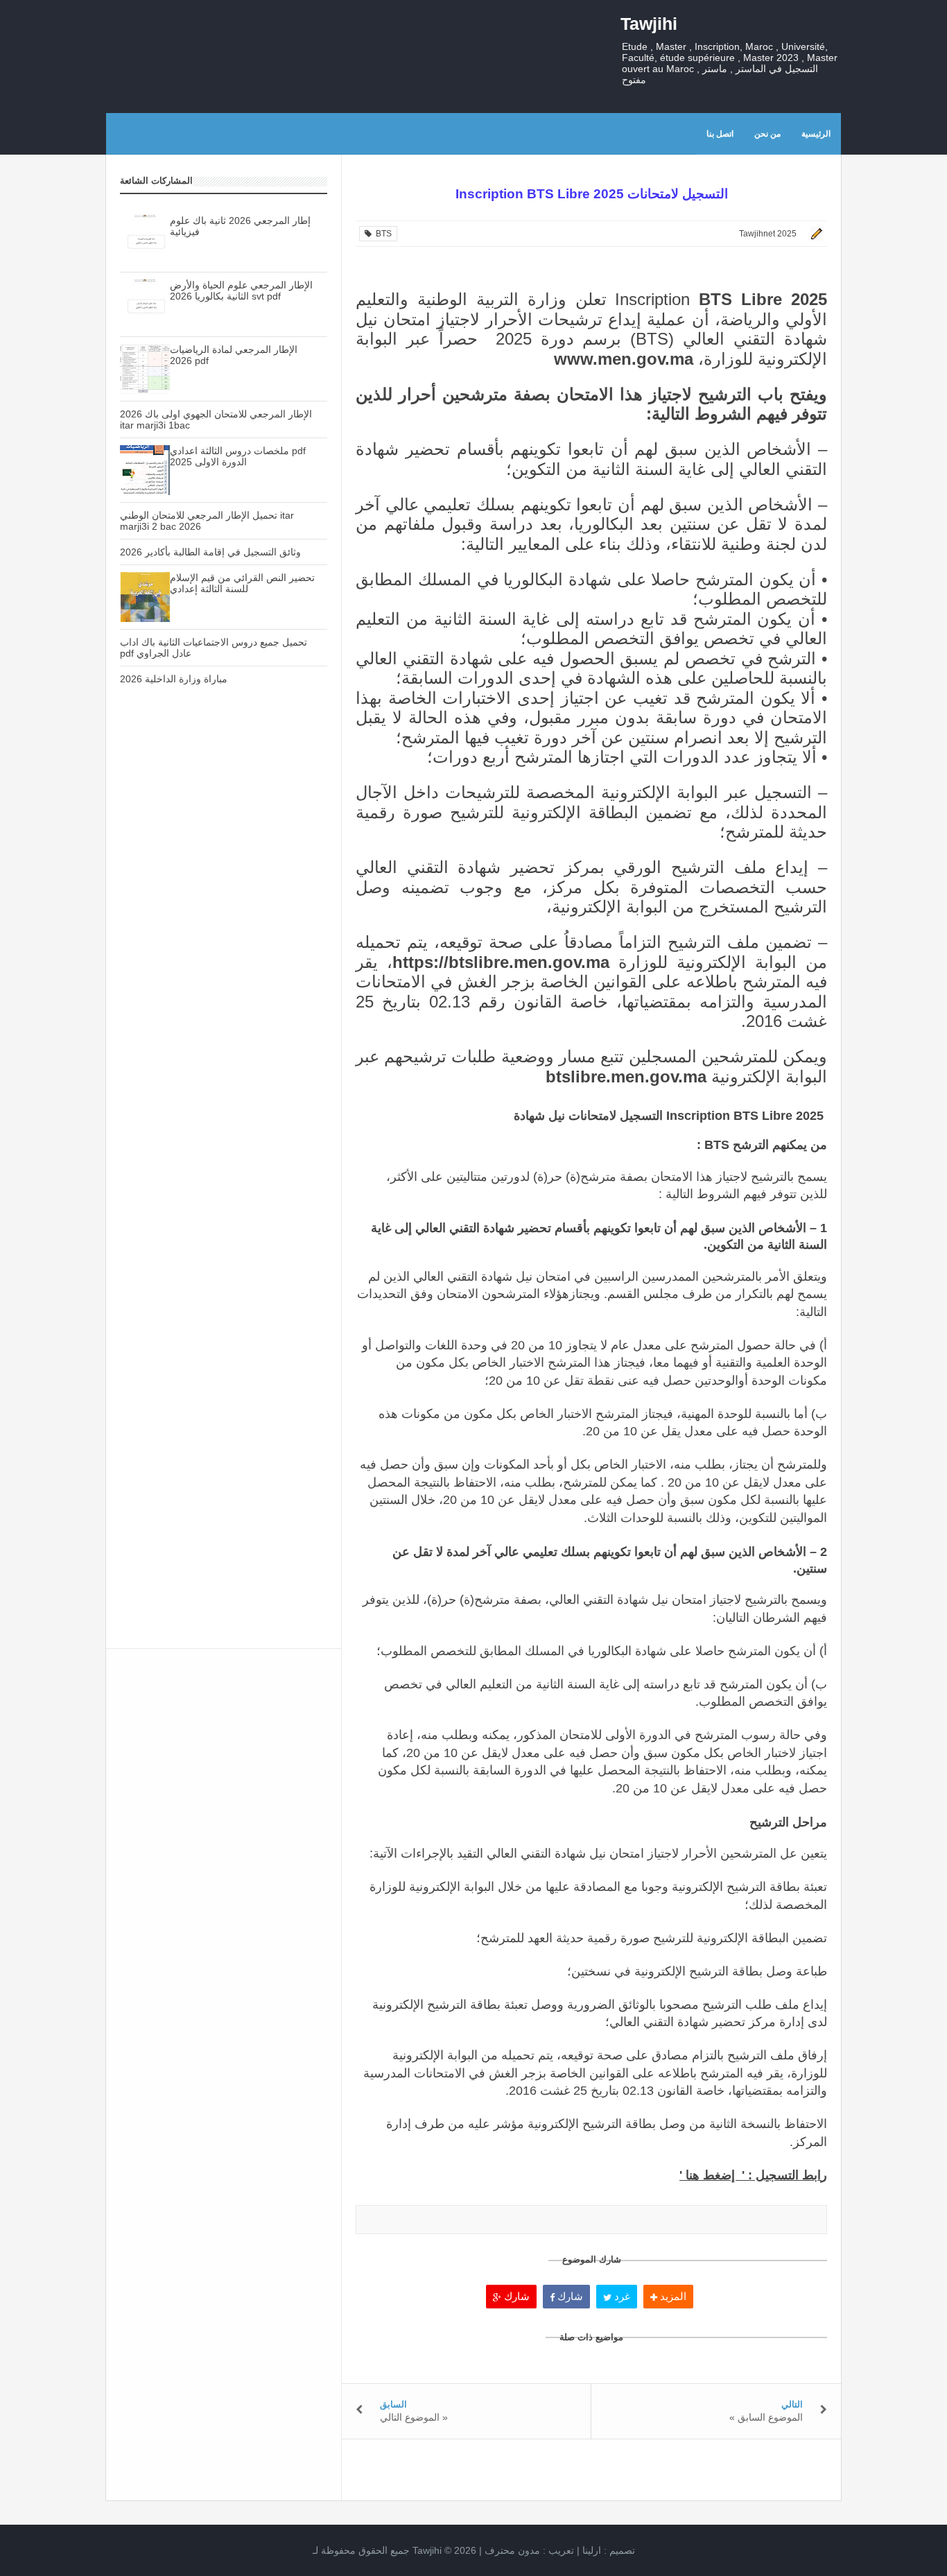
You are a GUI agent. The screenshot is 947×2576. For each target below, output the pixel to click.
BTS (382, 234)
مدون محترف (512, 2550)
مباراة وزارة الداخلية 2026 (174, 679)
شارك (515, 2296)
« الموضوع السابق (766, 2417)
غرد (621, 2296)
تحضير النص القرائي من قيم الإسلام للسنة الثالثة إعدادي (242, 583)
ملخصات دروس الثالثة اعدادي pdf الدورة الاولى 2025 (238, 456)
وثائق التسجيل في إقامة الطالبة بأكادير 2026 (210, 552)
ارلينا (592, 2550)
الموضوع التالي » (414, 2417)
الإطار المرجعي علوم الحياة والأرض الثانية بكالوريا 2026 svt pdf (241, 291)
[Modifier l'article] (815, 234)
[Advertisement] (224, 941)
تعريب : (529, 2550)
